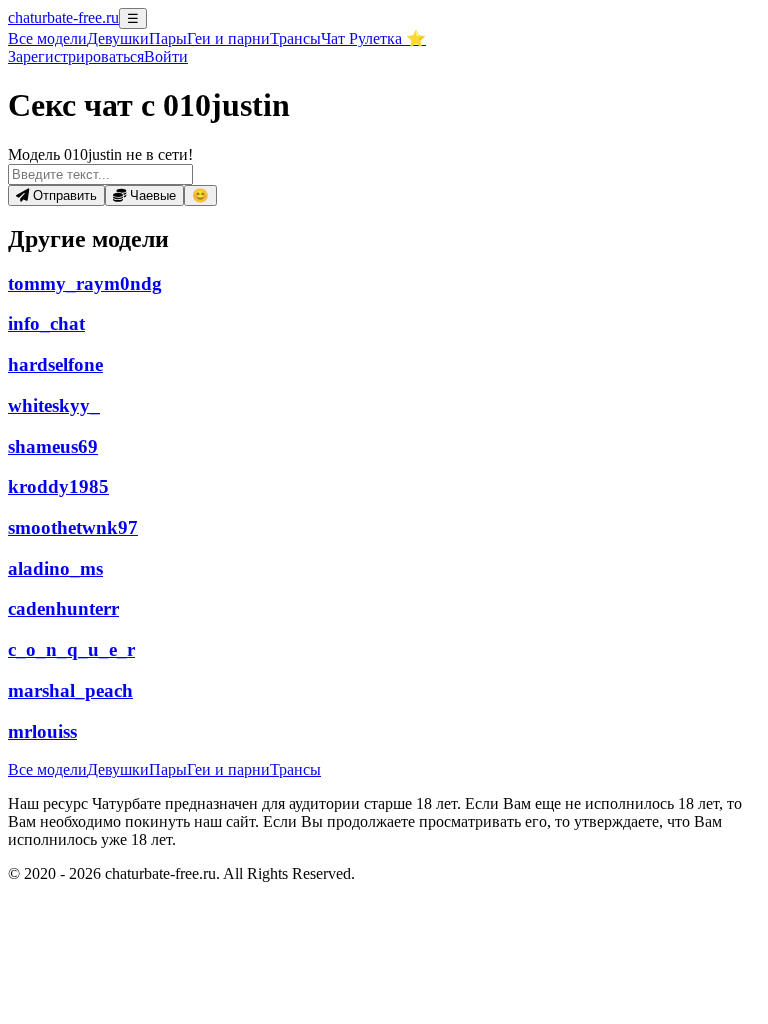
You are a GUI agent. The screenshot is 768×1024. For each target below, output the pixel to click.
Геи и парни (228, 769)
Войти (166, 56)
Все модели (47, 769)
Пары (168, 38)
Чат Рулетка (373, 38)
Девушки (118, 38)
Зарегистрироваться (76, 56)
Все (47, 38)
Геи (228, 38)
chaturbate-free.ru (63, 17)
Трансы (295, 38)
